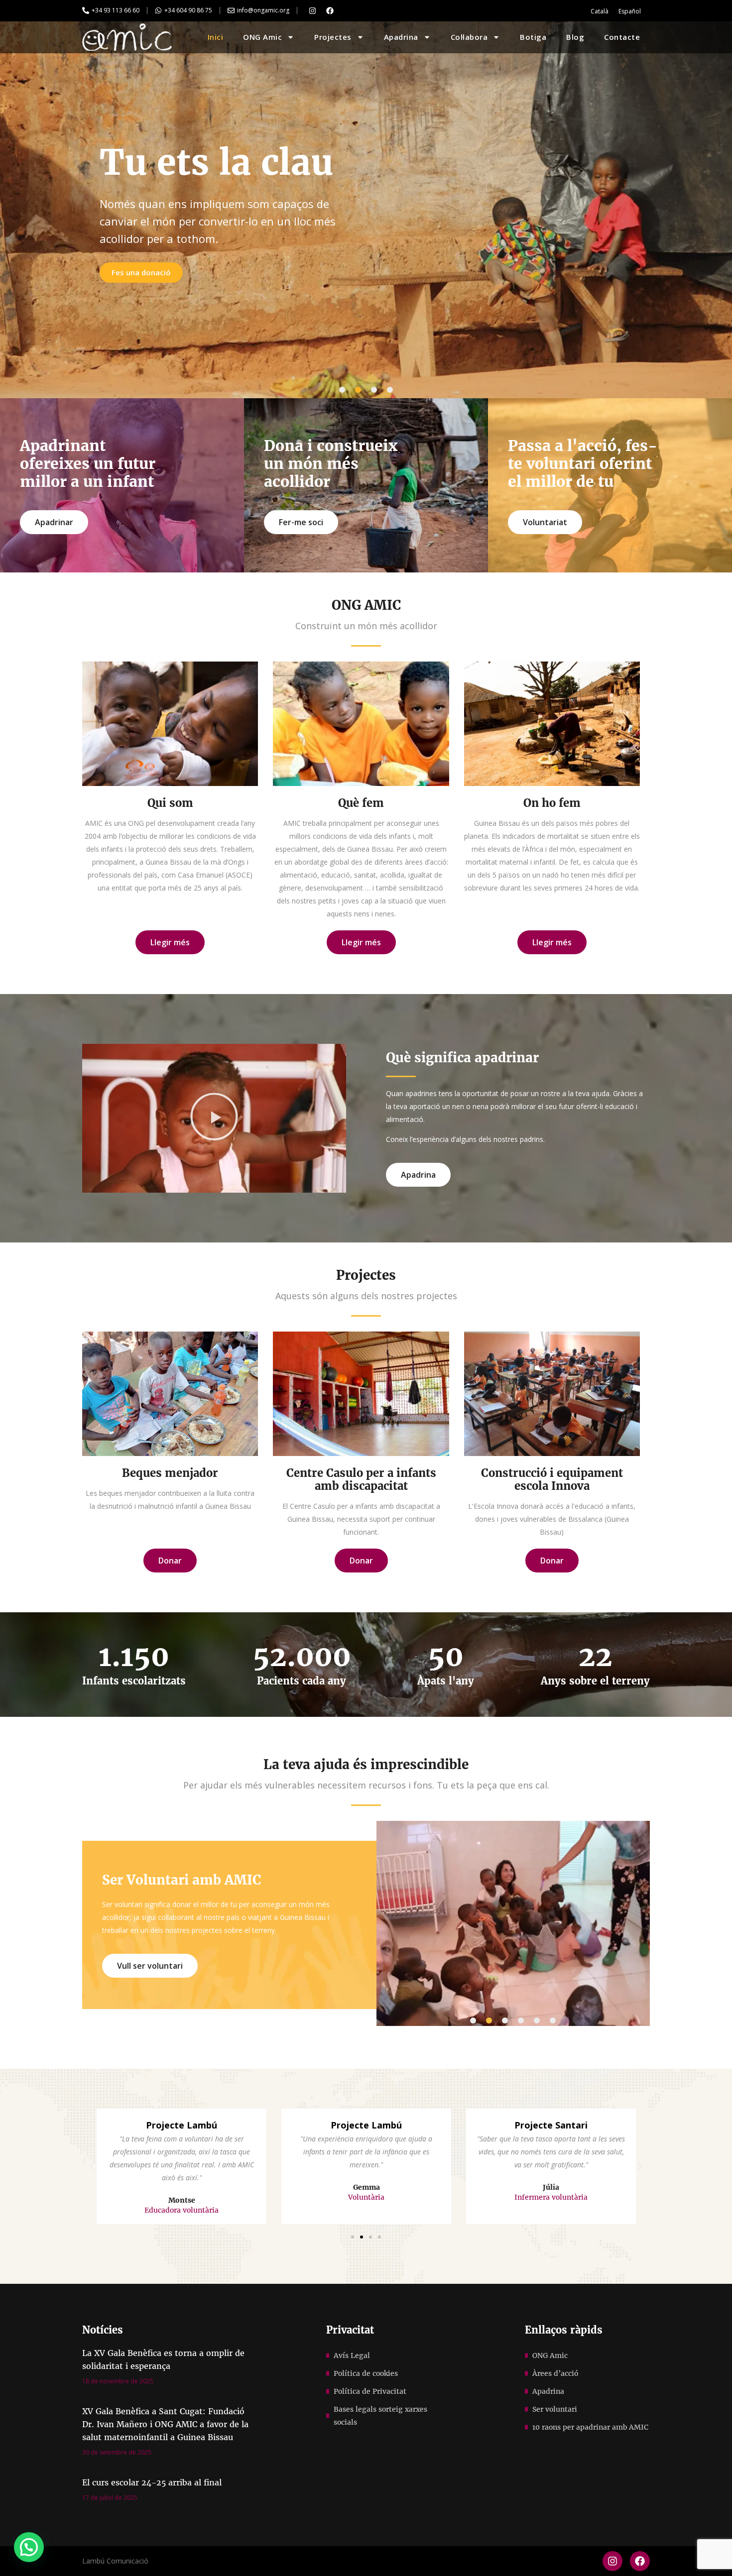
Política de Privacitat (370, 2391)
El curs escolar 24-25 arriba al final (152, 2482)
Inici (216, 37)
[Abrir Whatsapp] (158, 10)
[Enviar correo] (231, 10)
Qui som (170, 803)
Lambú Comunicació (115, 2561)
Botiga (533, 37)
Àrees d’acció (555, 2373)
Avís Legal (352, 2355)
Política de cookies (366, 2373)
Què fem (361, 803)
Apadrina (401, 37)
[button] (342, 390)
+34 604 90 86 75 (188, 10)
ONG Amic (262, 37)
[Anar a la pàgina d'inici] (127, 37)
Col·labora (469, 37)
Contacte (622, 37)
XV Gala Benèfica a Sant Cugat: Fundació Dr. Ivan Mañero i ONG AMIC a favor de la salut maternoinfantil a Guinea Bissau (165, 2424)
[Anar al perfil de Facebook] (330, 10)
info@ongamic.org (263, 10)
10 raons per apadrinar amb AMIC (590, 2427)
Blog (575, 37)
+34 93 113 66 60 (116, 10)
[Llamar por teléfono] (86, 10)
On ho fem (552, 803)
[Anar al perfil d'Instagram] (312, 10)
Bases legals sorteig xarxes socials (380, 2416)
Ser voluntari (555, 2409)
